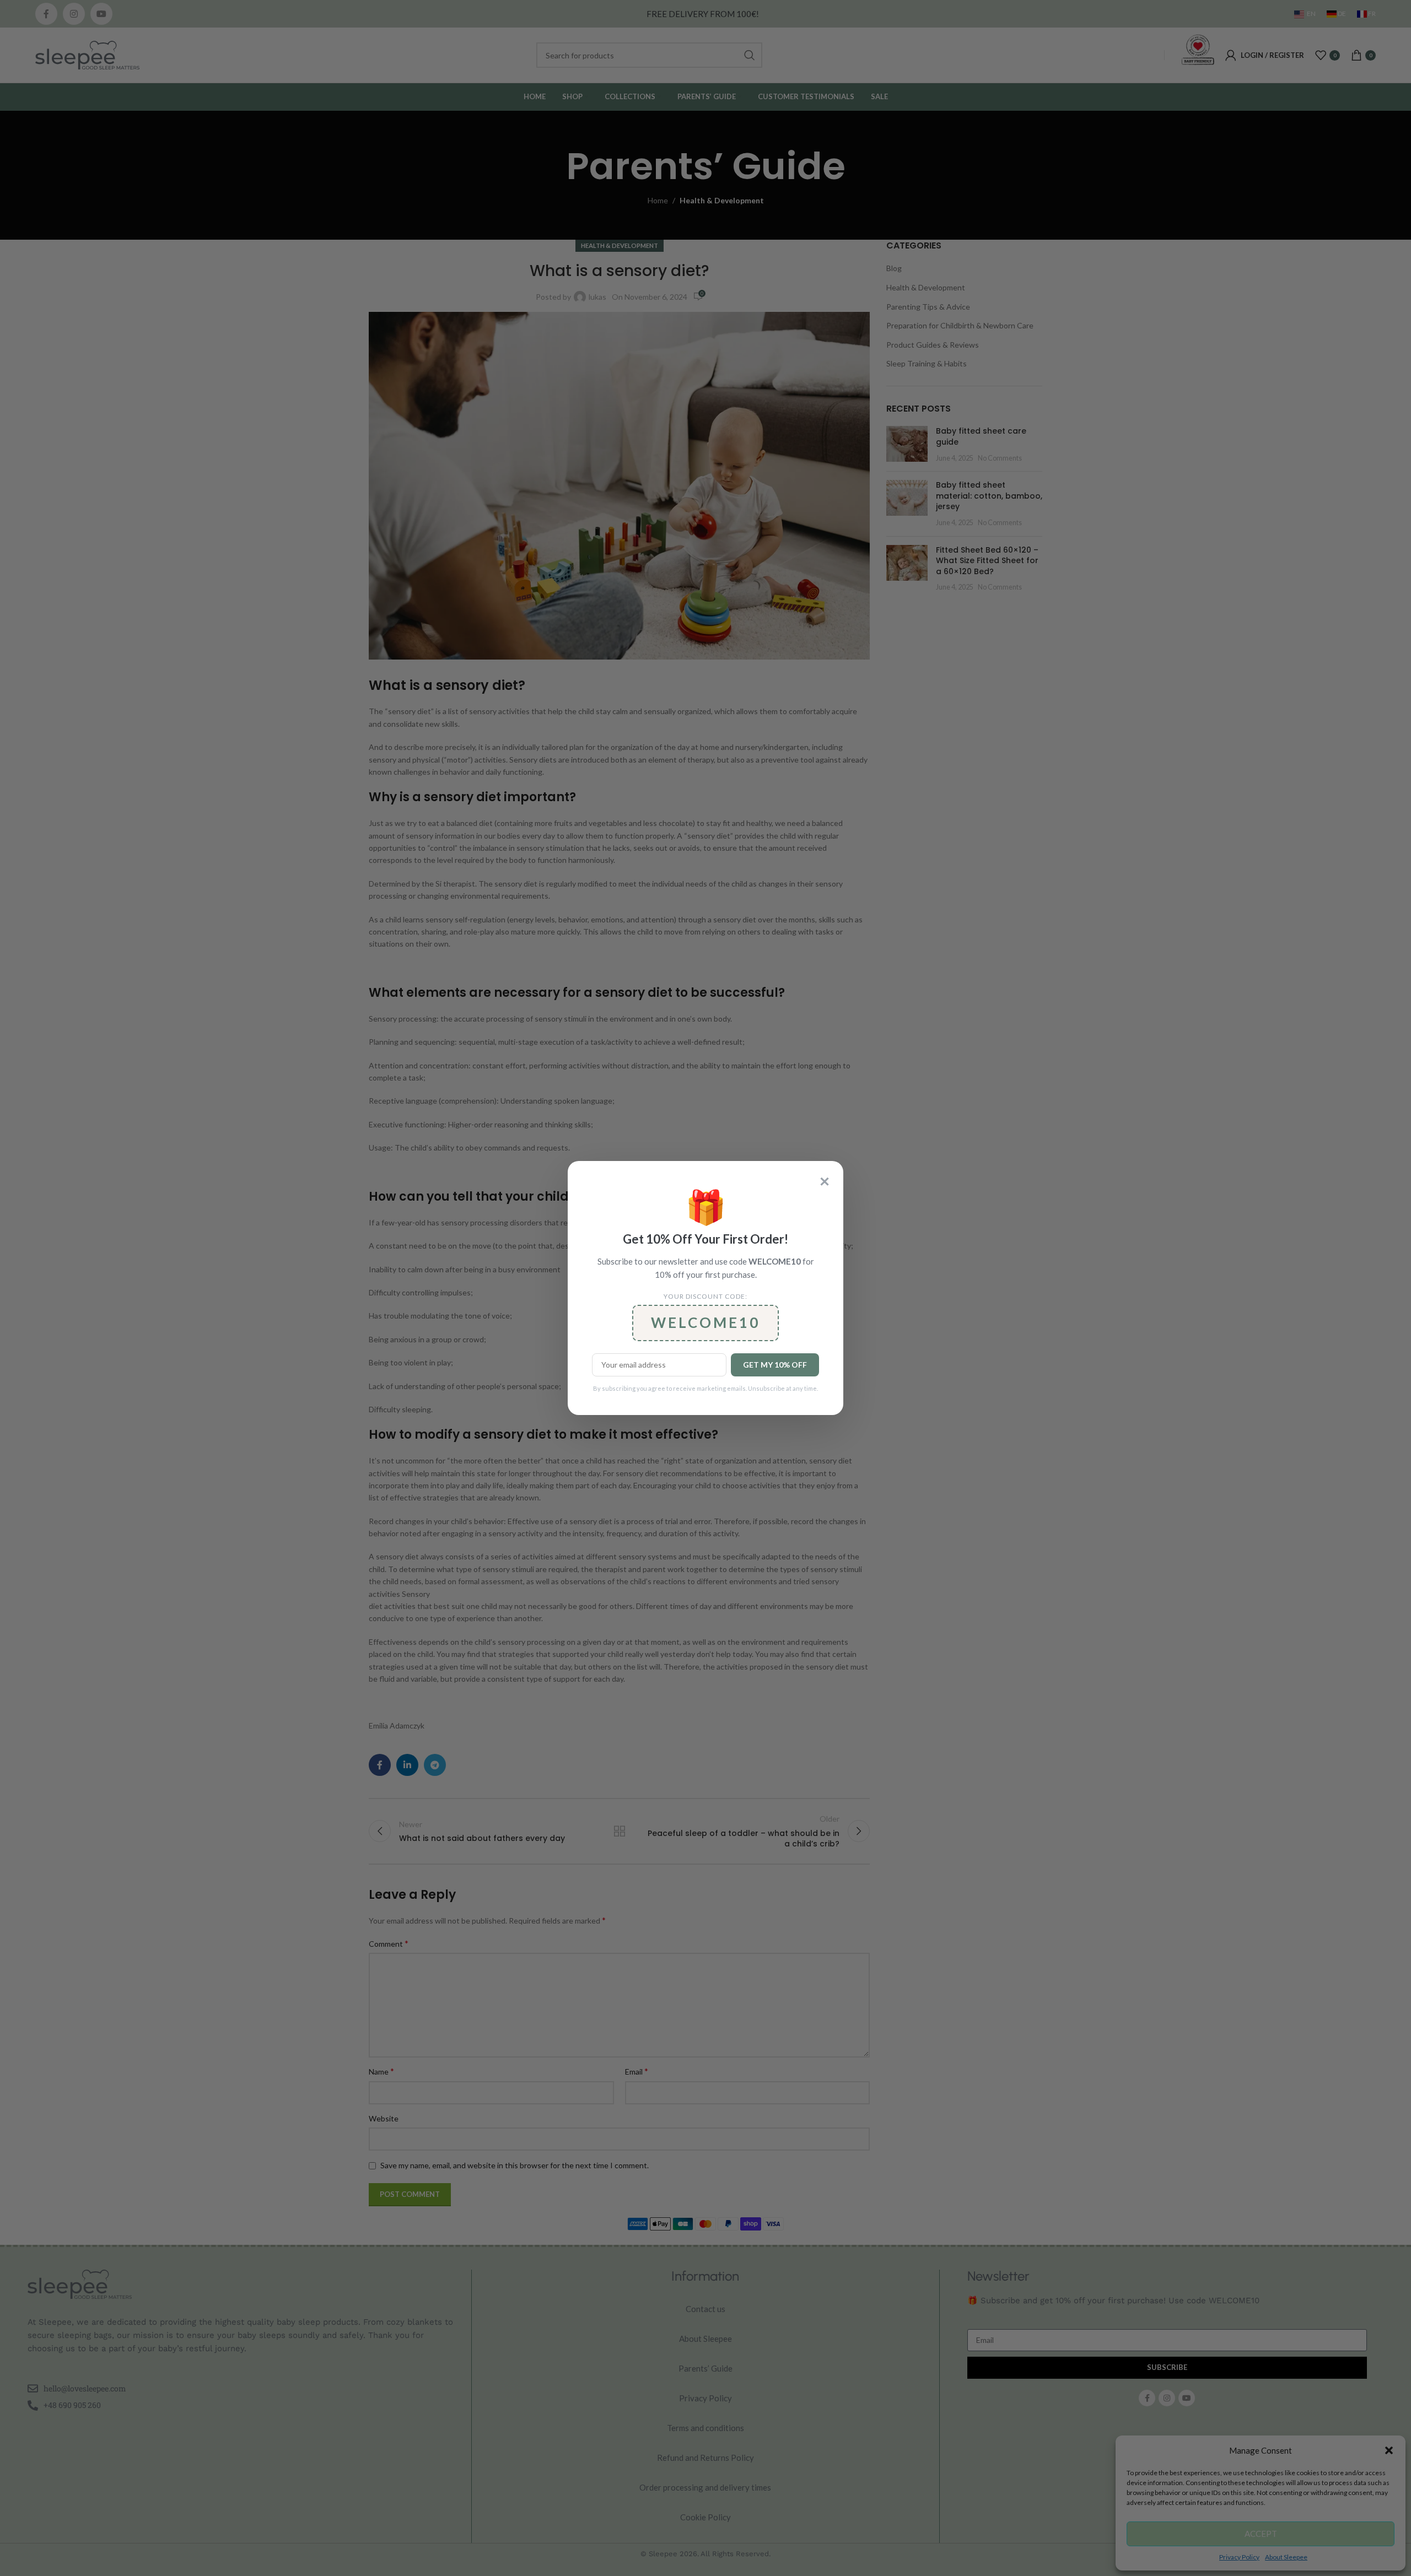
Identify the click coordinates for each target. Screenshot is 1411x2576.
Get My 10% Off (775, 1365)
